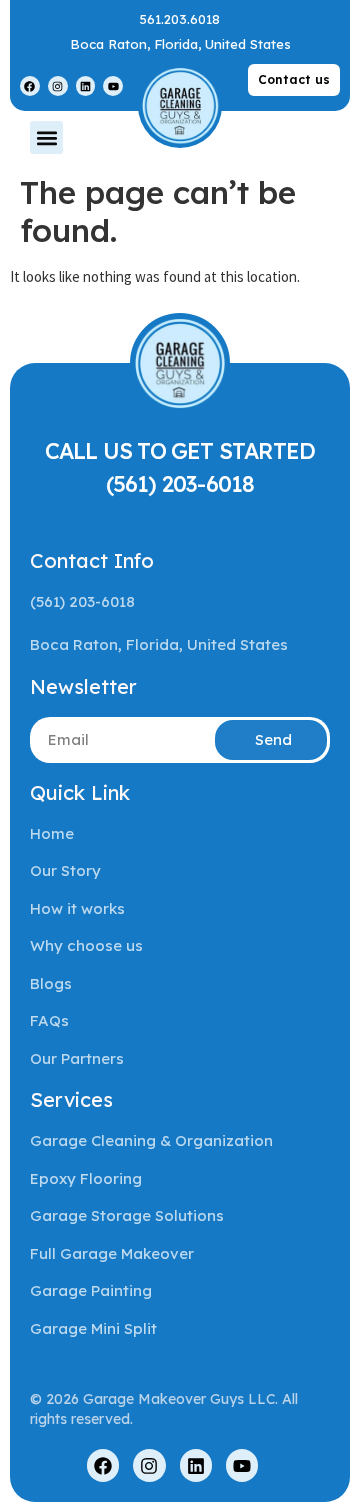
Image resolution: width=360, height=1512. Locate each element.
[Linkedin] (86, 86)
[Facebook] (30, 86)
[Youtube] (113, 86)
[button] (46, 137)
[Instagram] (58, 86)
